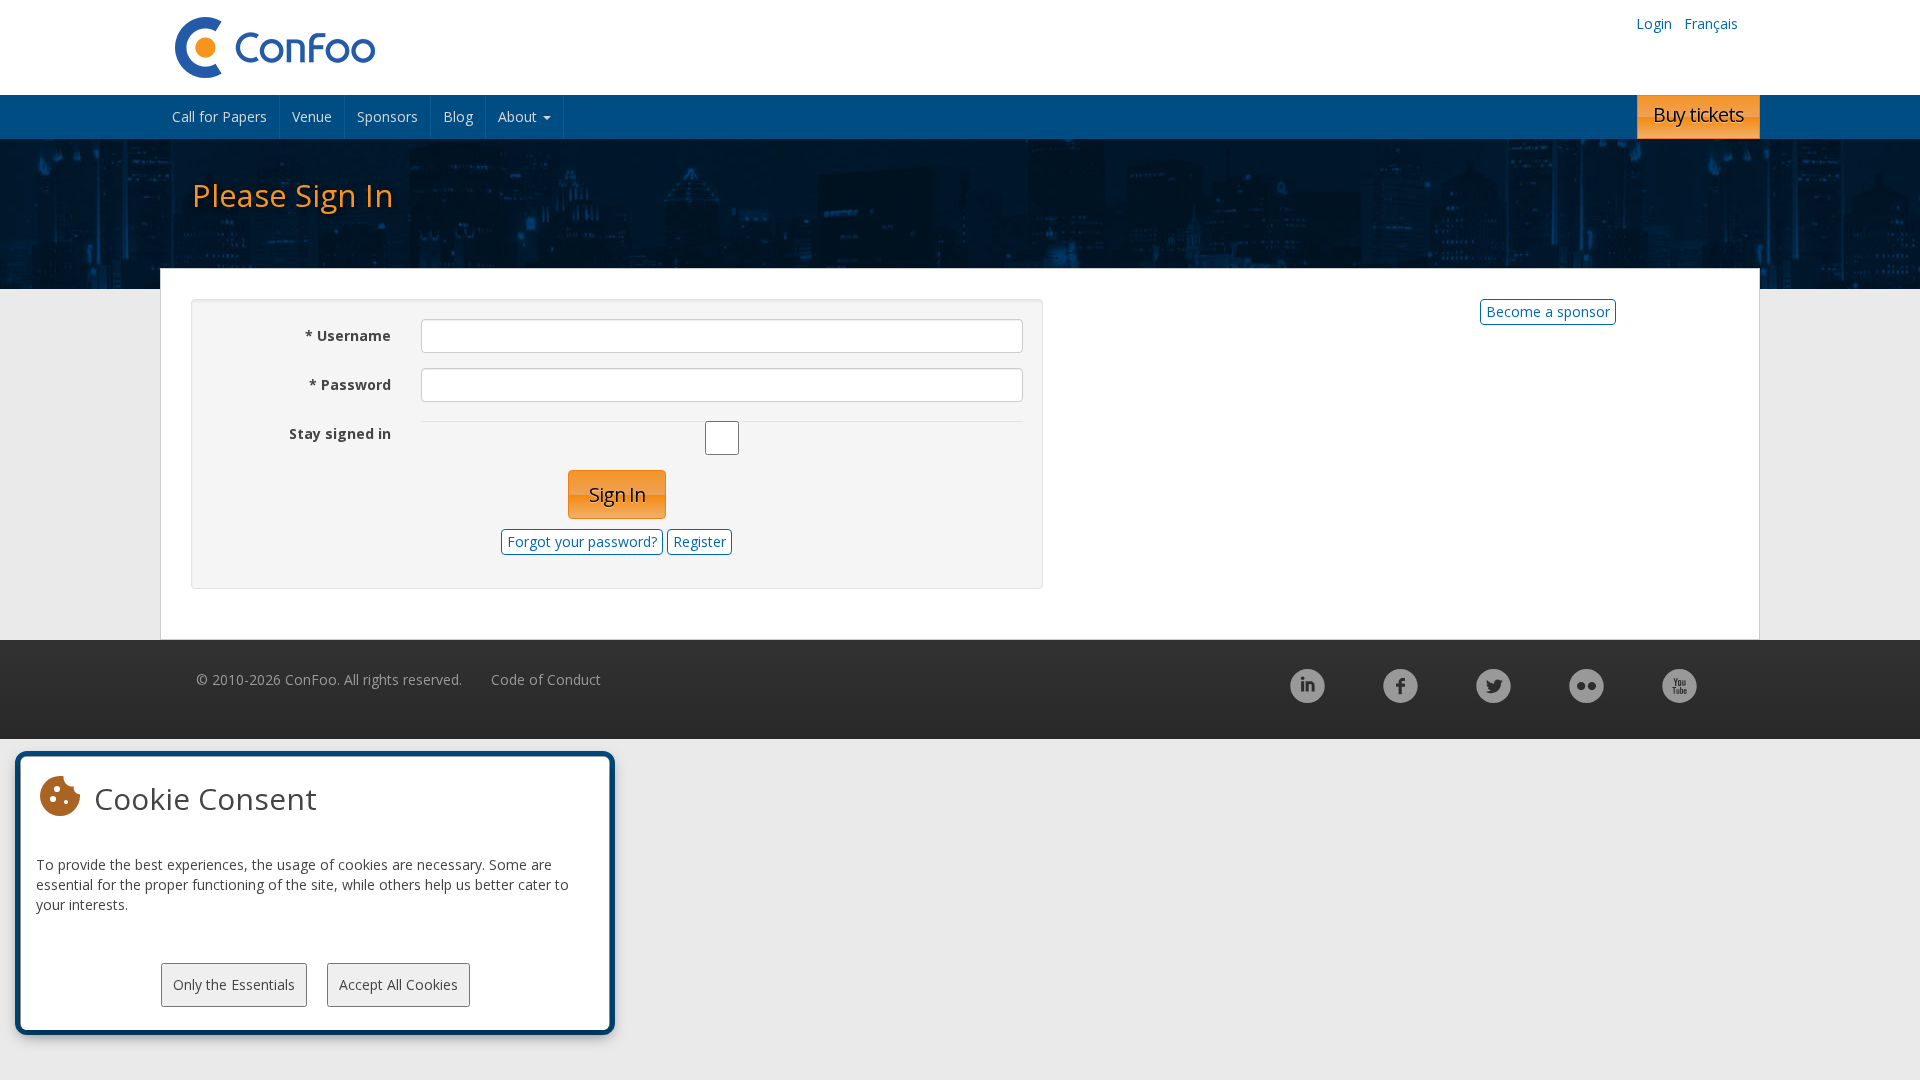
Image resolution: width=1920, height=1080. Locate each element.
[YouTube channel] (1679, 696)
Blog (458, 116)
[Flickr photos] (1586, 696)
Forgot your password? (582, 541)
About (519, 116)
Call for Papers (219, 116)
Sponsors (387, 116)
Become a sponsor (1548, 311)
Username (348, 335)
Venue (312, 116)
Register (699, 541)
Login (1654, 23)
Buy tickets (1698, 114)
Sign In (617, 494)
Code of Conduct (546, 679)
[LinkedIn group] (1307, 696)
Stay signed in (340, 433)
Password (350, 384)
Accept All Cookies (398, 984)
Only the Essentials (234, 984)
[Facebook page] (1400, 696)
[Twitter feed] (1493, 696)
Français (1711, 23)
